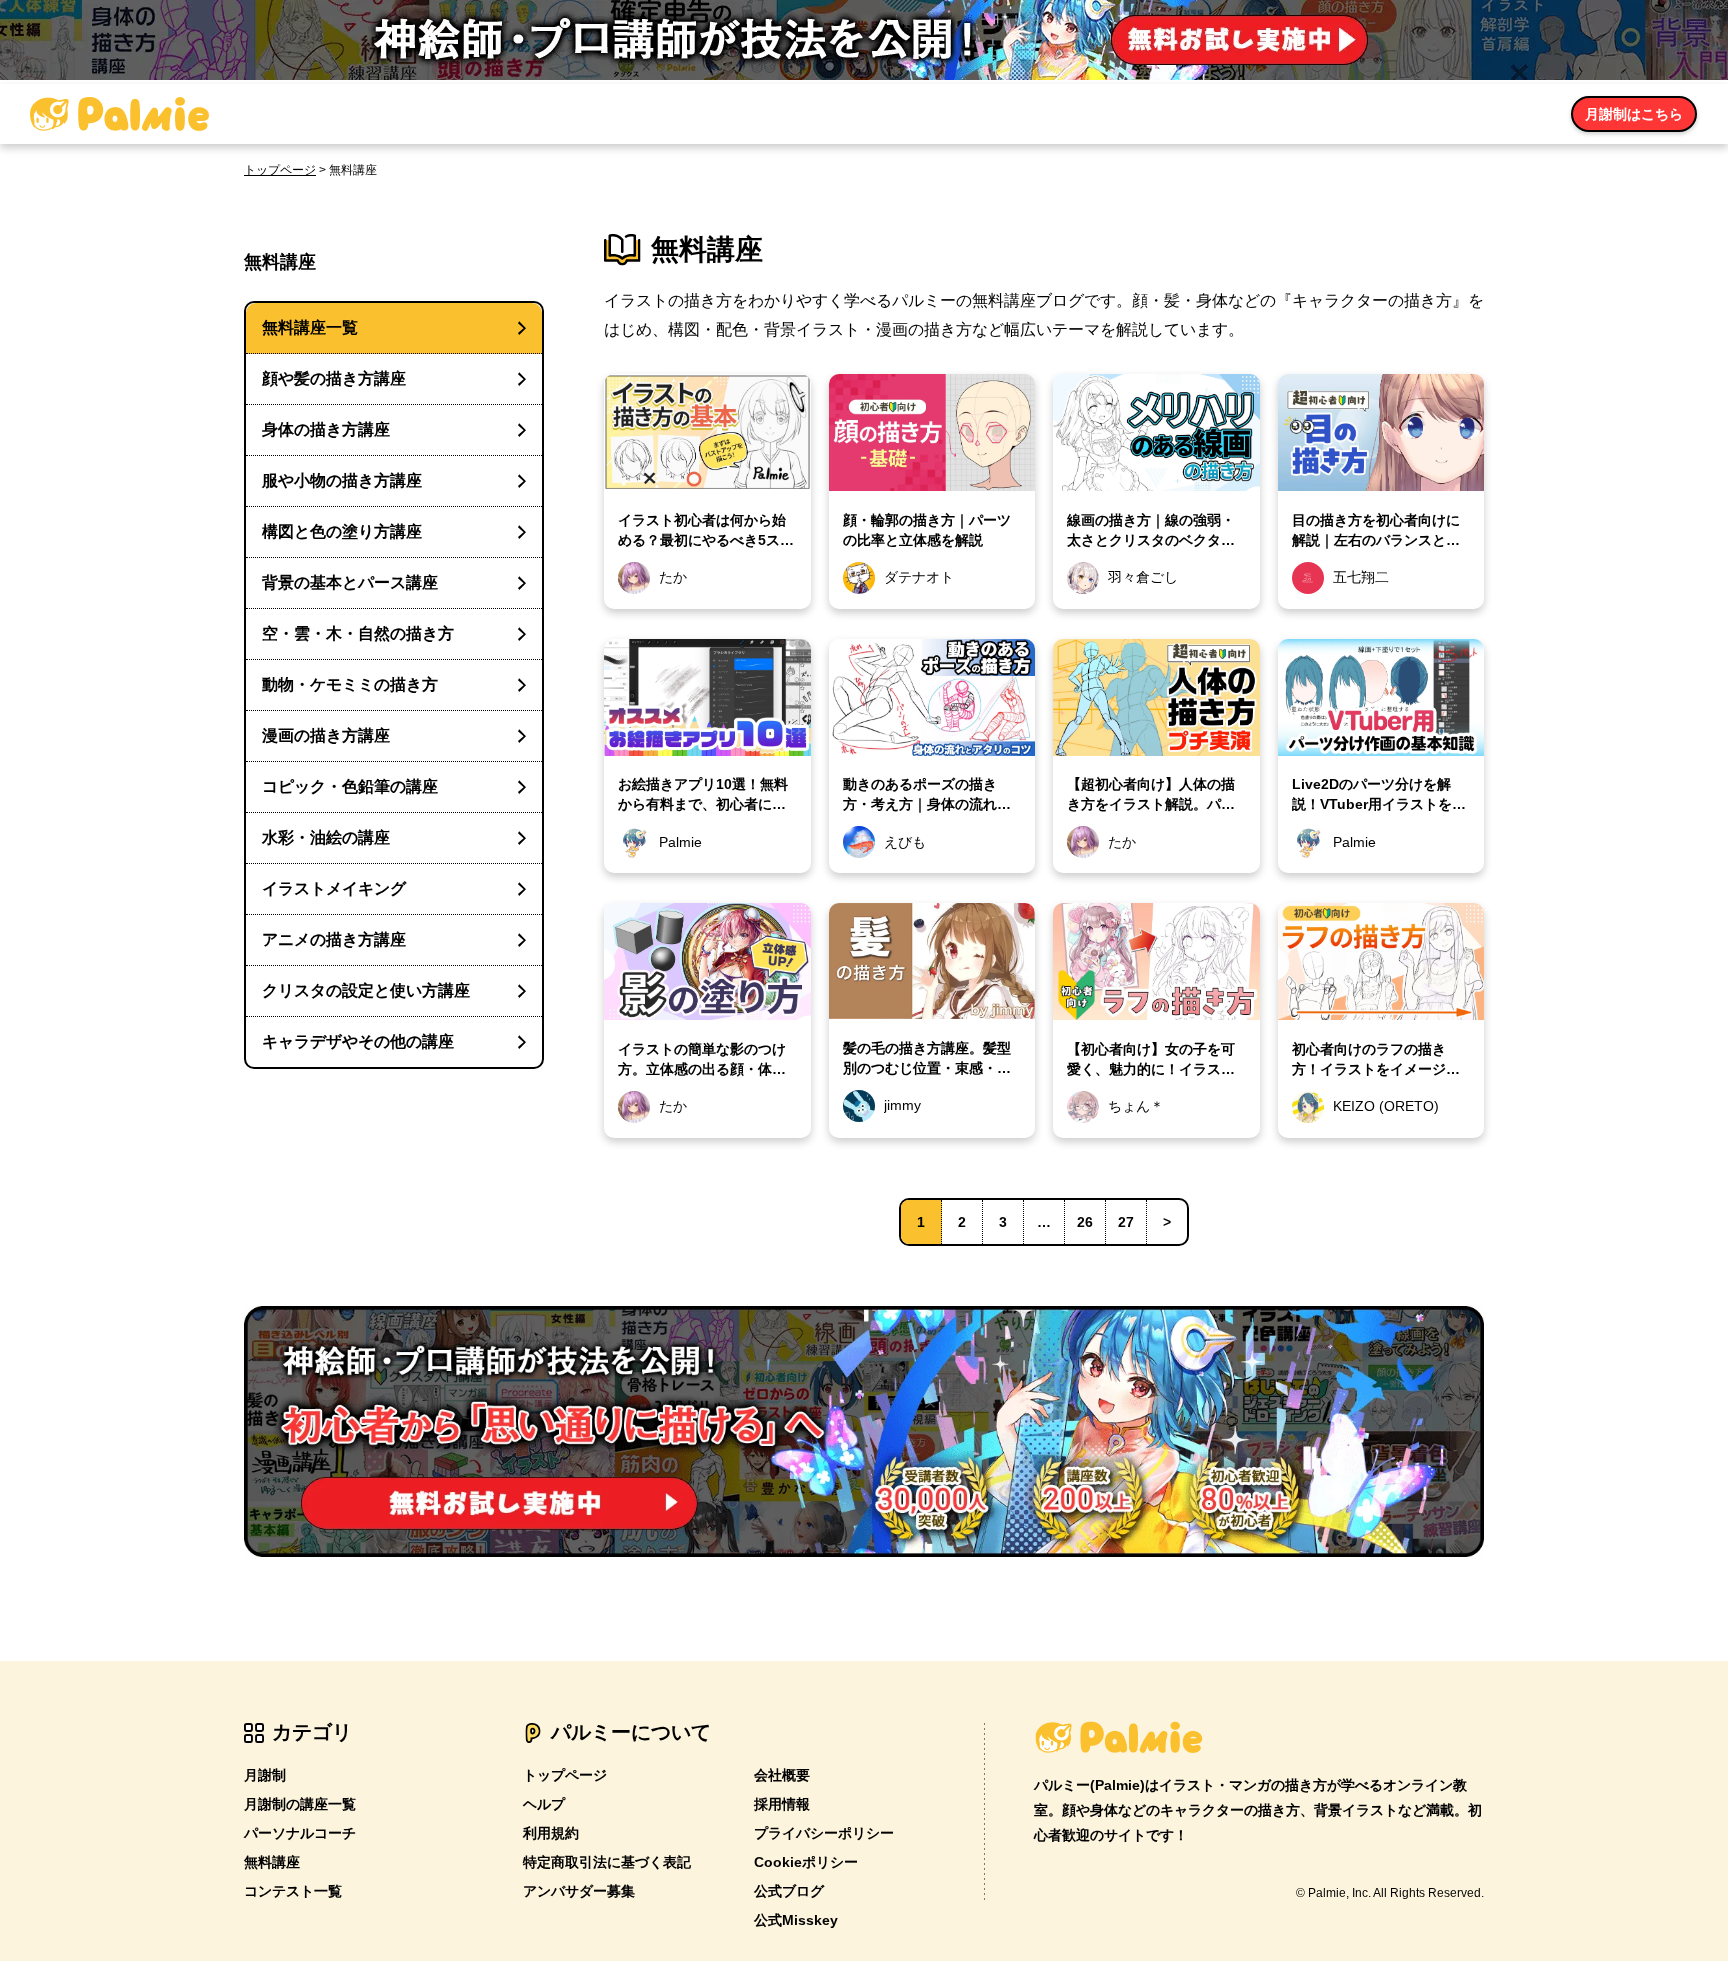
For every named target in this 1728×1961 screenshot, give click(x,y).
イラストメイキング (334, 888)
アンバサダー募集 (579, 1891)
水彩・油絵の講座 (326, 837)
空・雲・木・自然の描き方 (358, 633)
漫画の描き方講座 (326, 735)
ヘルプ (544, 1804)
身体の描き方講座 (326, 429)
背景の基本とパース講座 (350, 582)
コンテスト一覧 (293, 1891)
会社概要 (782, 1775)
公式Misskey (796, 1920)
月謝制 (265, 1775)
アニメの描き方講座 (334, 939)
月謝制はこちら (1634, 114)
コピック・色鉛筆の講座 (350, 786)
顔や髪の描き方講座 (334, 378)
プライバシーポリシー (824, 1833)
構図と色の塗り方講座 (342, 531)
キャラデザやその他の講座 (358, 1041)
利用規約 (551, 1833)
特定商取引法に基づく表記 (607, 1862)
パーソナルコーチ (300, 1833)
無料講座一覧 (310, 327)
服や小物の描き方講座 (342, 480)
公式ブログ (789, 1891)
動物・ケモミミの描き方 (350, 684)
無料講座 (272, 1862)
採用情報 (782, 1804)
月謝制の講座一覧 (300, 1804)
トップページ (280, 170)
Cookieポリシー (806, 1862)
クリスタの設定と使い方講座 (366, 990)
